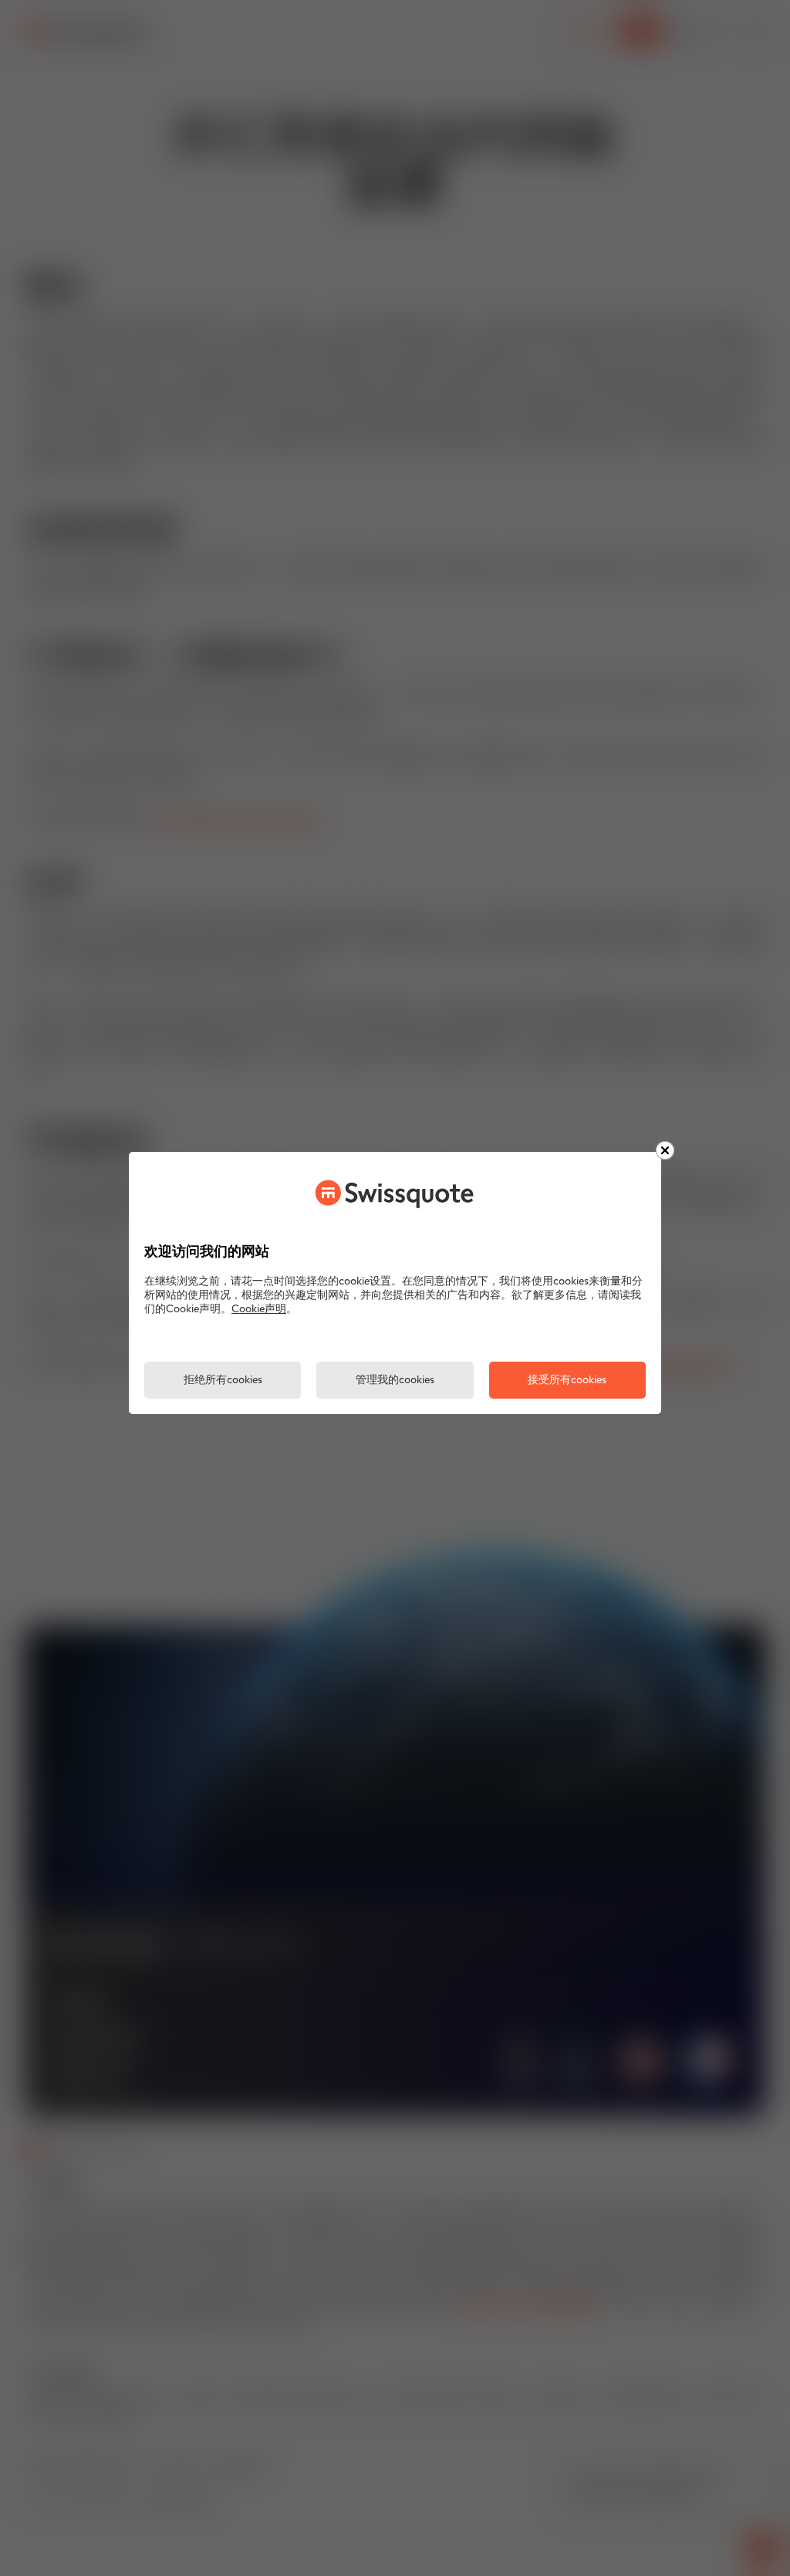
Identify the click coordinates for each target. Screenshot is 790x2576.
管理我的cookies (395, 1381)
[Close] (665, 1150)
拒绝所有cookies (223, 1381)
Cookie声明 (259, 1310)
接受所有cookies (567, 1381)
